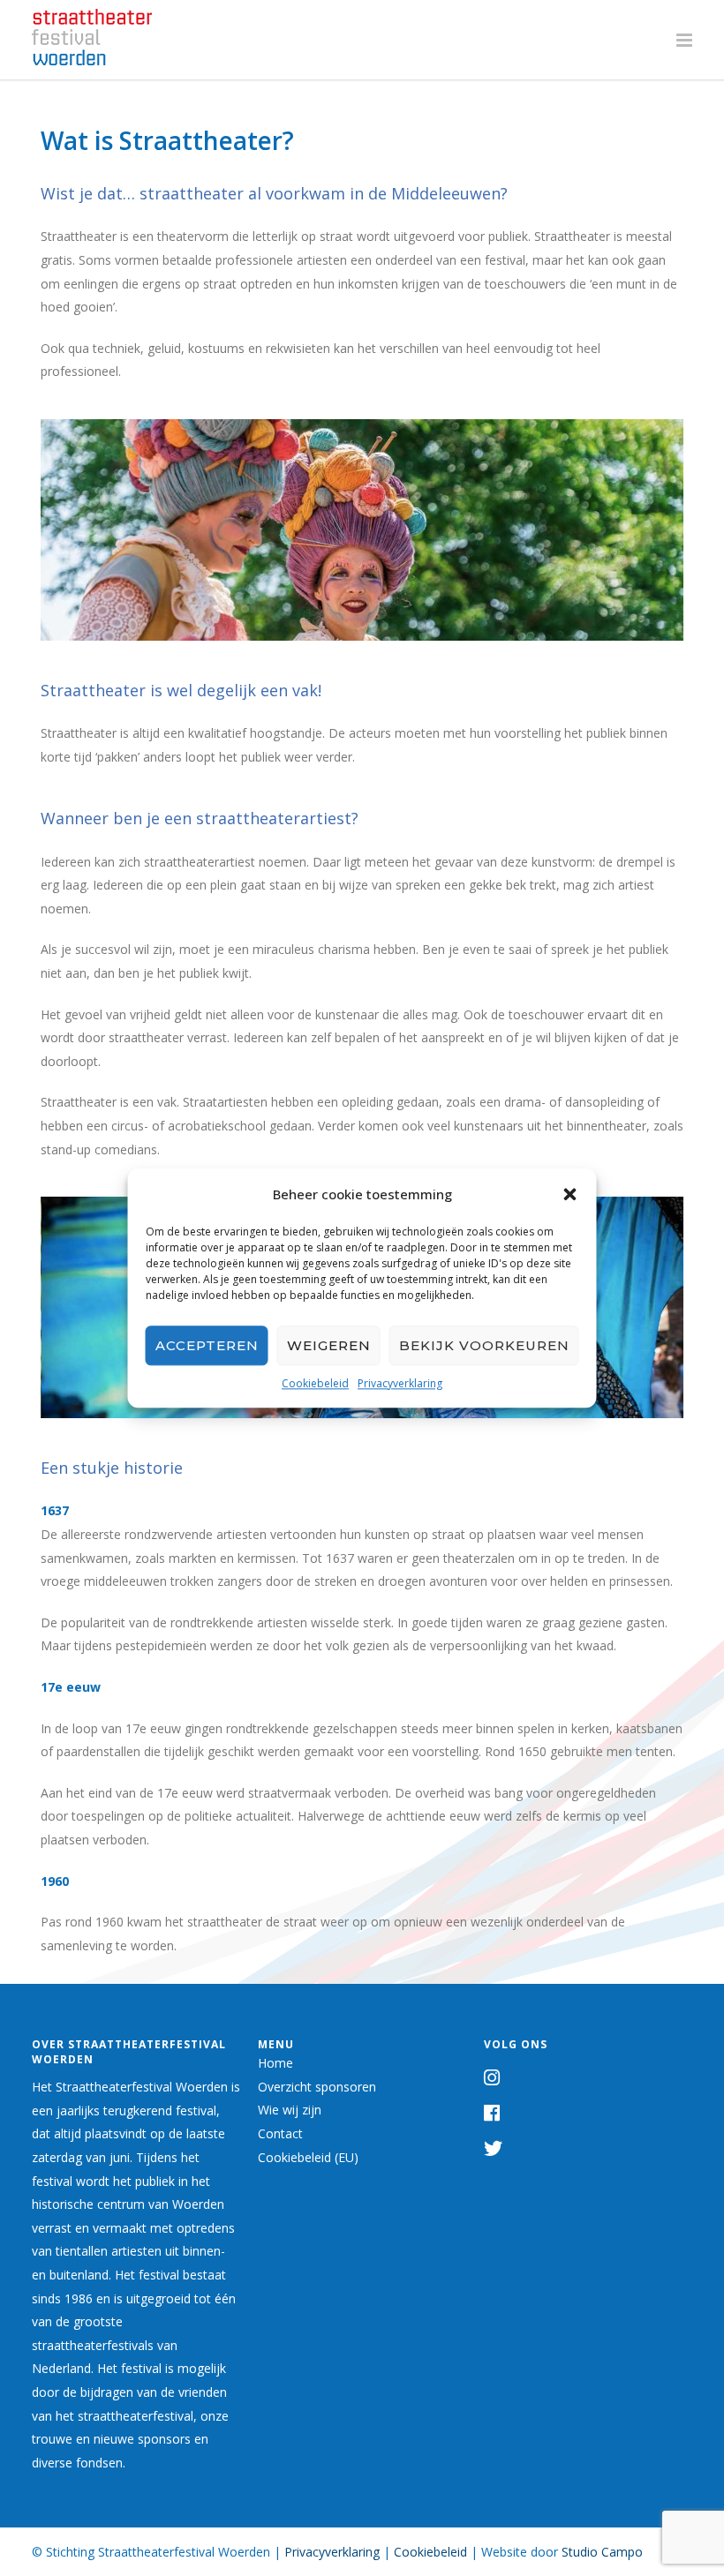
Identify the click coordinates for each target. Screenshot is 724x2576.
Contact (280, 2133)
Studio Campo (602, 2552)
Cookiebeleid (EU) (308, 2157)
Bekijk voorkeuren (484, 1345)
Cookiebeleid (315, 1383)
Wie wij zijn (290, 2110)
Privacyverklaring (400, 1383)
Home (275, 2063)
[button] (570, 1194)
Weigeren (329, 1345)
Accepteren (207, 1345)
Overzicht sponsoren (317, 2087)
